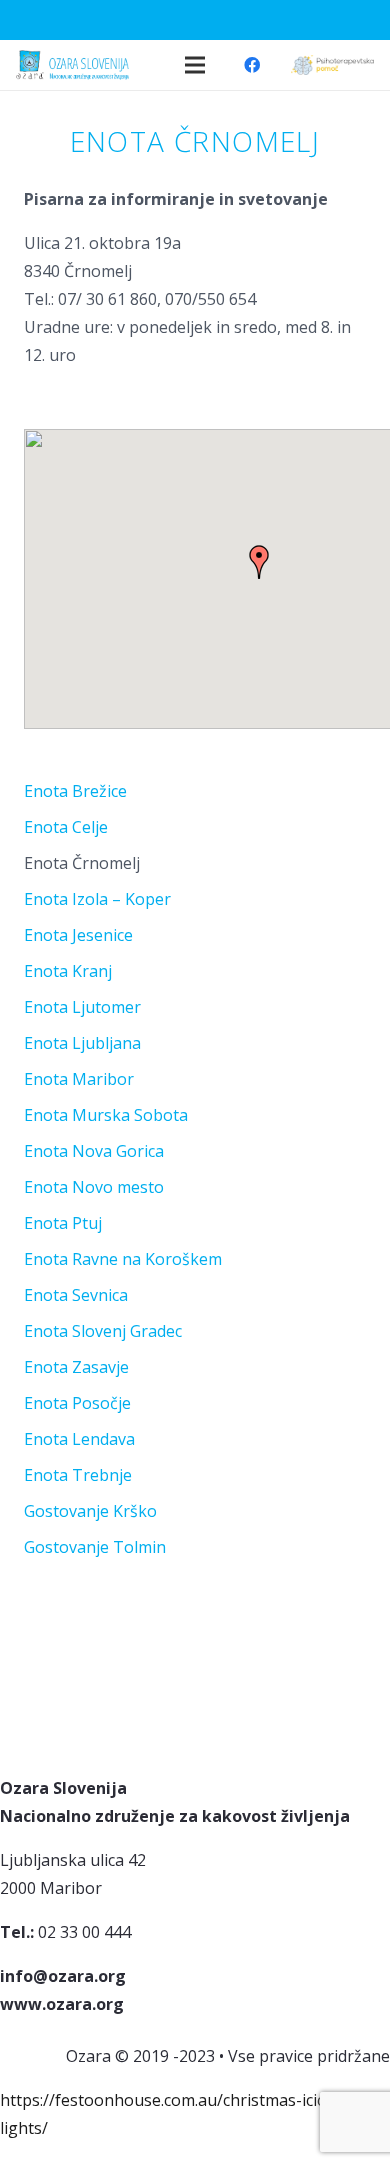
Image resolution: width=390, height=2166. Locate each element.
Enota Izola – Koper (97, 899)
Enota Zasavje (76, 1367)
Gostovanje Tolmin (95, 1547)
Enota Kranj (68, 971)
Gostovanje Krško (90, 1511)
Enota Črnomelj (82, 863)
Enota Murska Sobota (106, 1115)
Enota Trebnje (78, 1475)
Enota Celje (66, 827)
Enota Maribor (79, 1079)
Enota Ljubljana (82, 1043)
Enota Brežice (75, 791)
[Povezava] (332, 65)
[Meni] (195, 65)
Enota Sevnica (76, 1295)
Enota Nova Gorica (94, 1151)
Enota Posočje (77, 1403)
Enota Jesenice (78, 935)
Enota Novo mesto (94, 1187)
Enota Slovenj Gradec (103, 1331)
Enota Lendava (79, 1439)
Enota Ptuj (63, 1223)
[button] (259, 562)
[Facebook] (252, 65)
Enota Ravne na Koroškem (123, 1259)
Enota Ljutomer (82, 1007)
